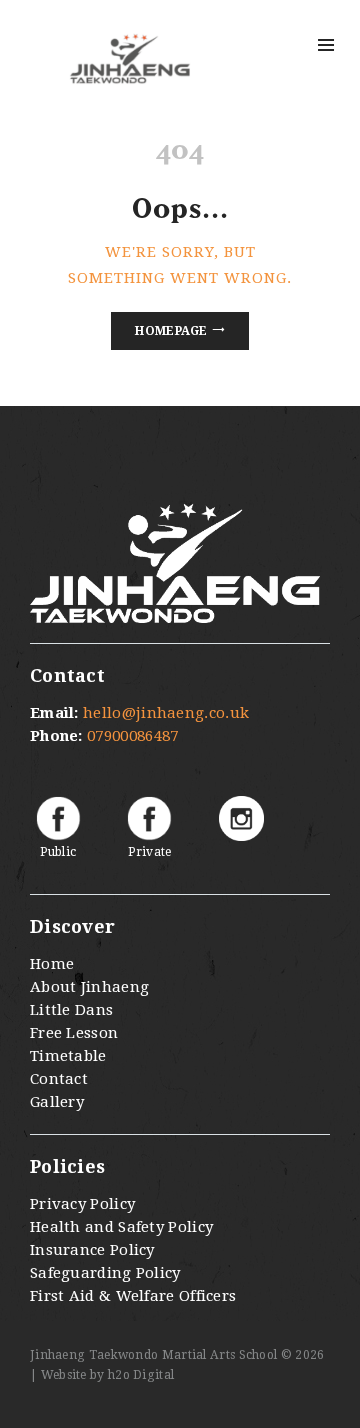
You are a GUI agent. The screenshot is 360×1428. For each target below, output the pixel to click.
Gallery (57, 1102)
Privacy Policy (82, 1204)
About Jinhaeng (89, 987)
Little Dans (71, 1010)
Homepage (171, 331)
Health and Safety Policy (121, 1227)
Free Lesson (74, 1033)
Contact (59, 1079)
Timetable (68, 1056)
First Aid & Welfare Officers (133, 1296)
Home (52, 964)
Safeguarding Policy (105, 1273)
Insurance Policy (92, 1250)
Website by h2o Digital (108, 1375)
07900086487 (132, 736)
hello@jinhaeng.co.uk (166, 713)
